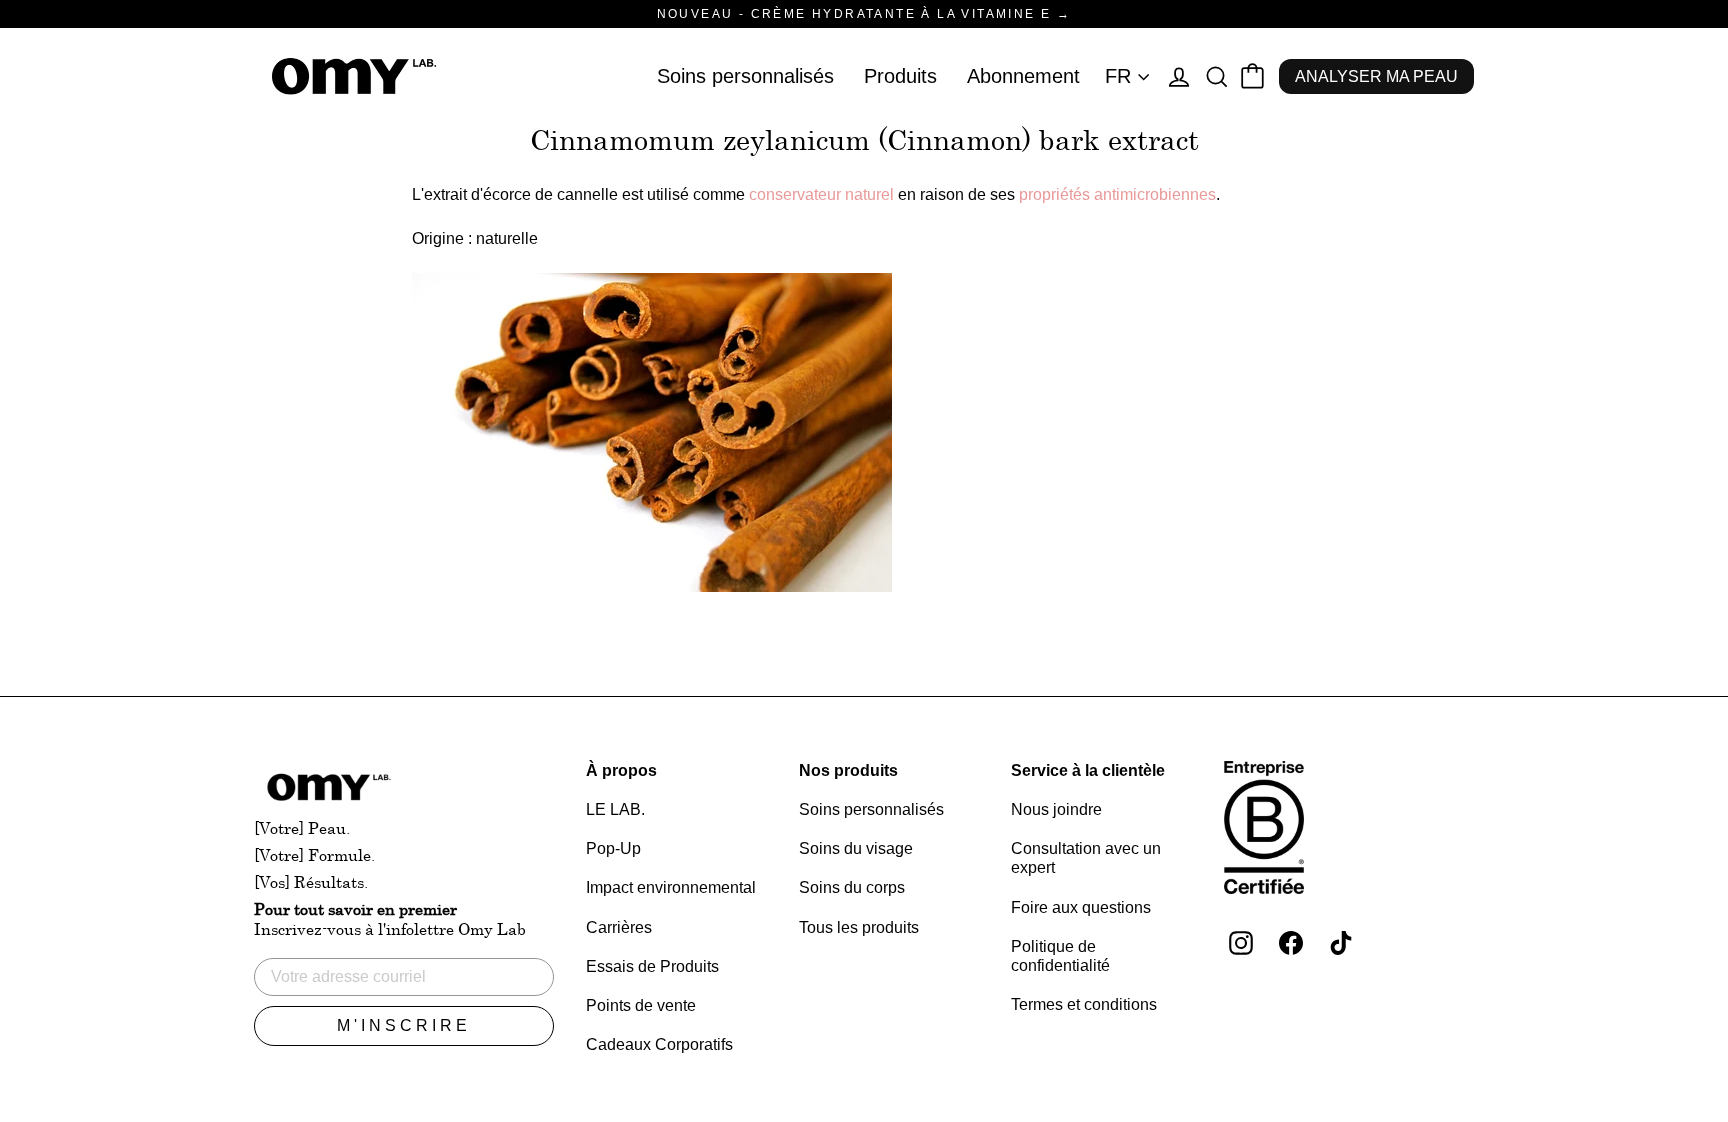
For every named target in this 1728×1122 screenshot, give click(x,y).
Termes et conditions (1084, 1004)
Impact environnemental (671, 887)
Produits (900, 76)
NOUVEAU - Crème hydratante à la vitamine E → (864, 14)
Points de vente (641, 1005)
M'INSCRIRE (404, 1025)
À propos (621, 770)
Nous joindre (1056, 809)
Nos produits (848, 770)
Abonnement (1023, 76)
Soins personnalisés (745, 76)
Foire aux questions (1081, 907)
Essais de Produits (652, 966)
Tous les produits (859, 927)
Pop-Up (613, 848)
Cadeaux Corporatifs (659, 1044)
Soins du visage (856, 848)
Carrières (619, 927)
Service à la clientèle (1088, 770)
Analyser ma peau (1376, 76)
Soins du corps (852, 887)
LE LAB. (615, 809)
